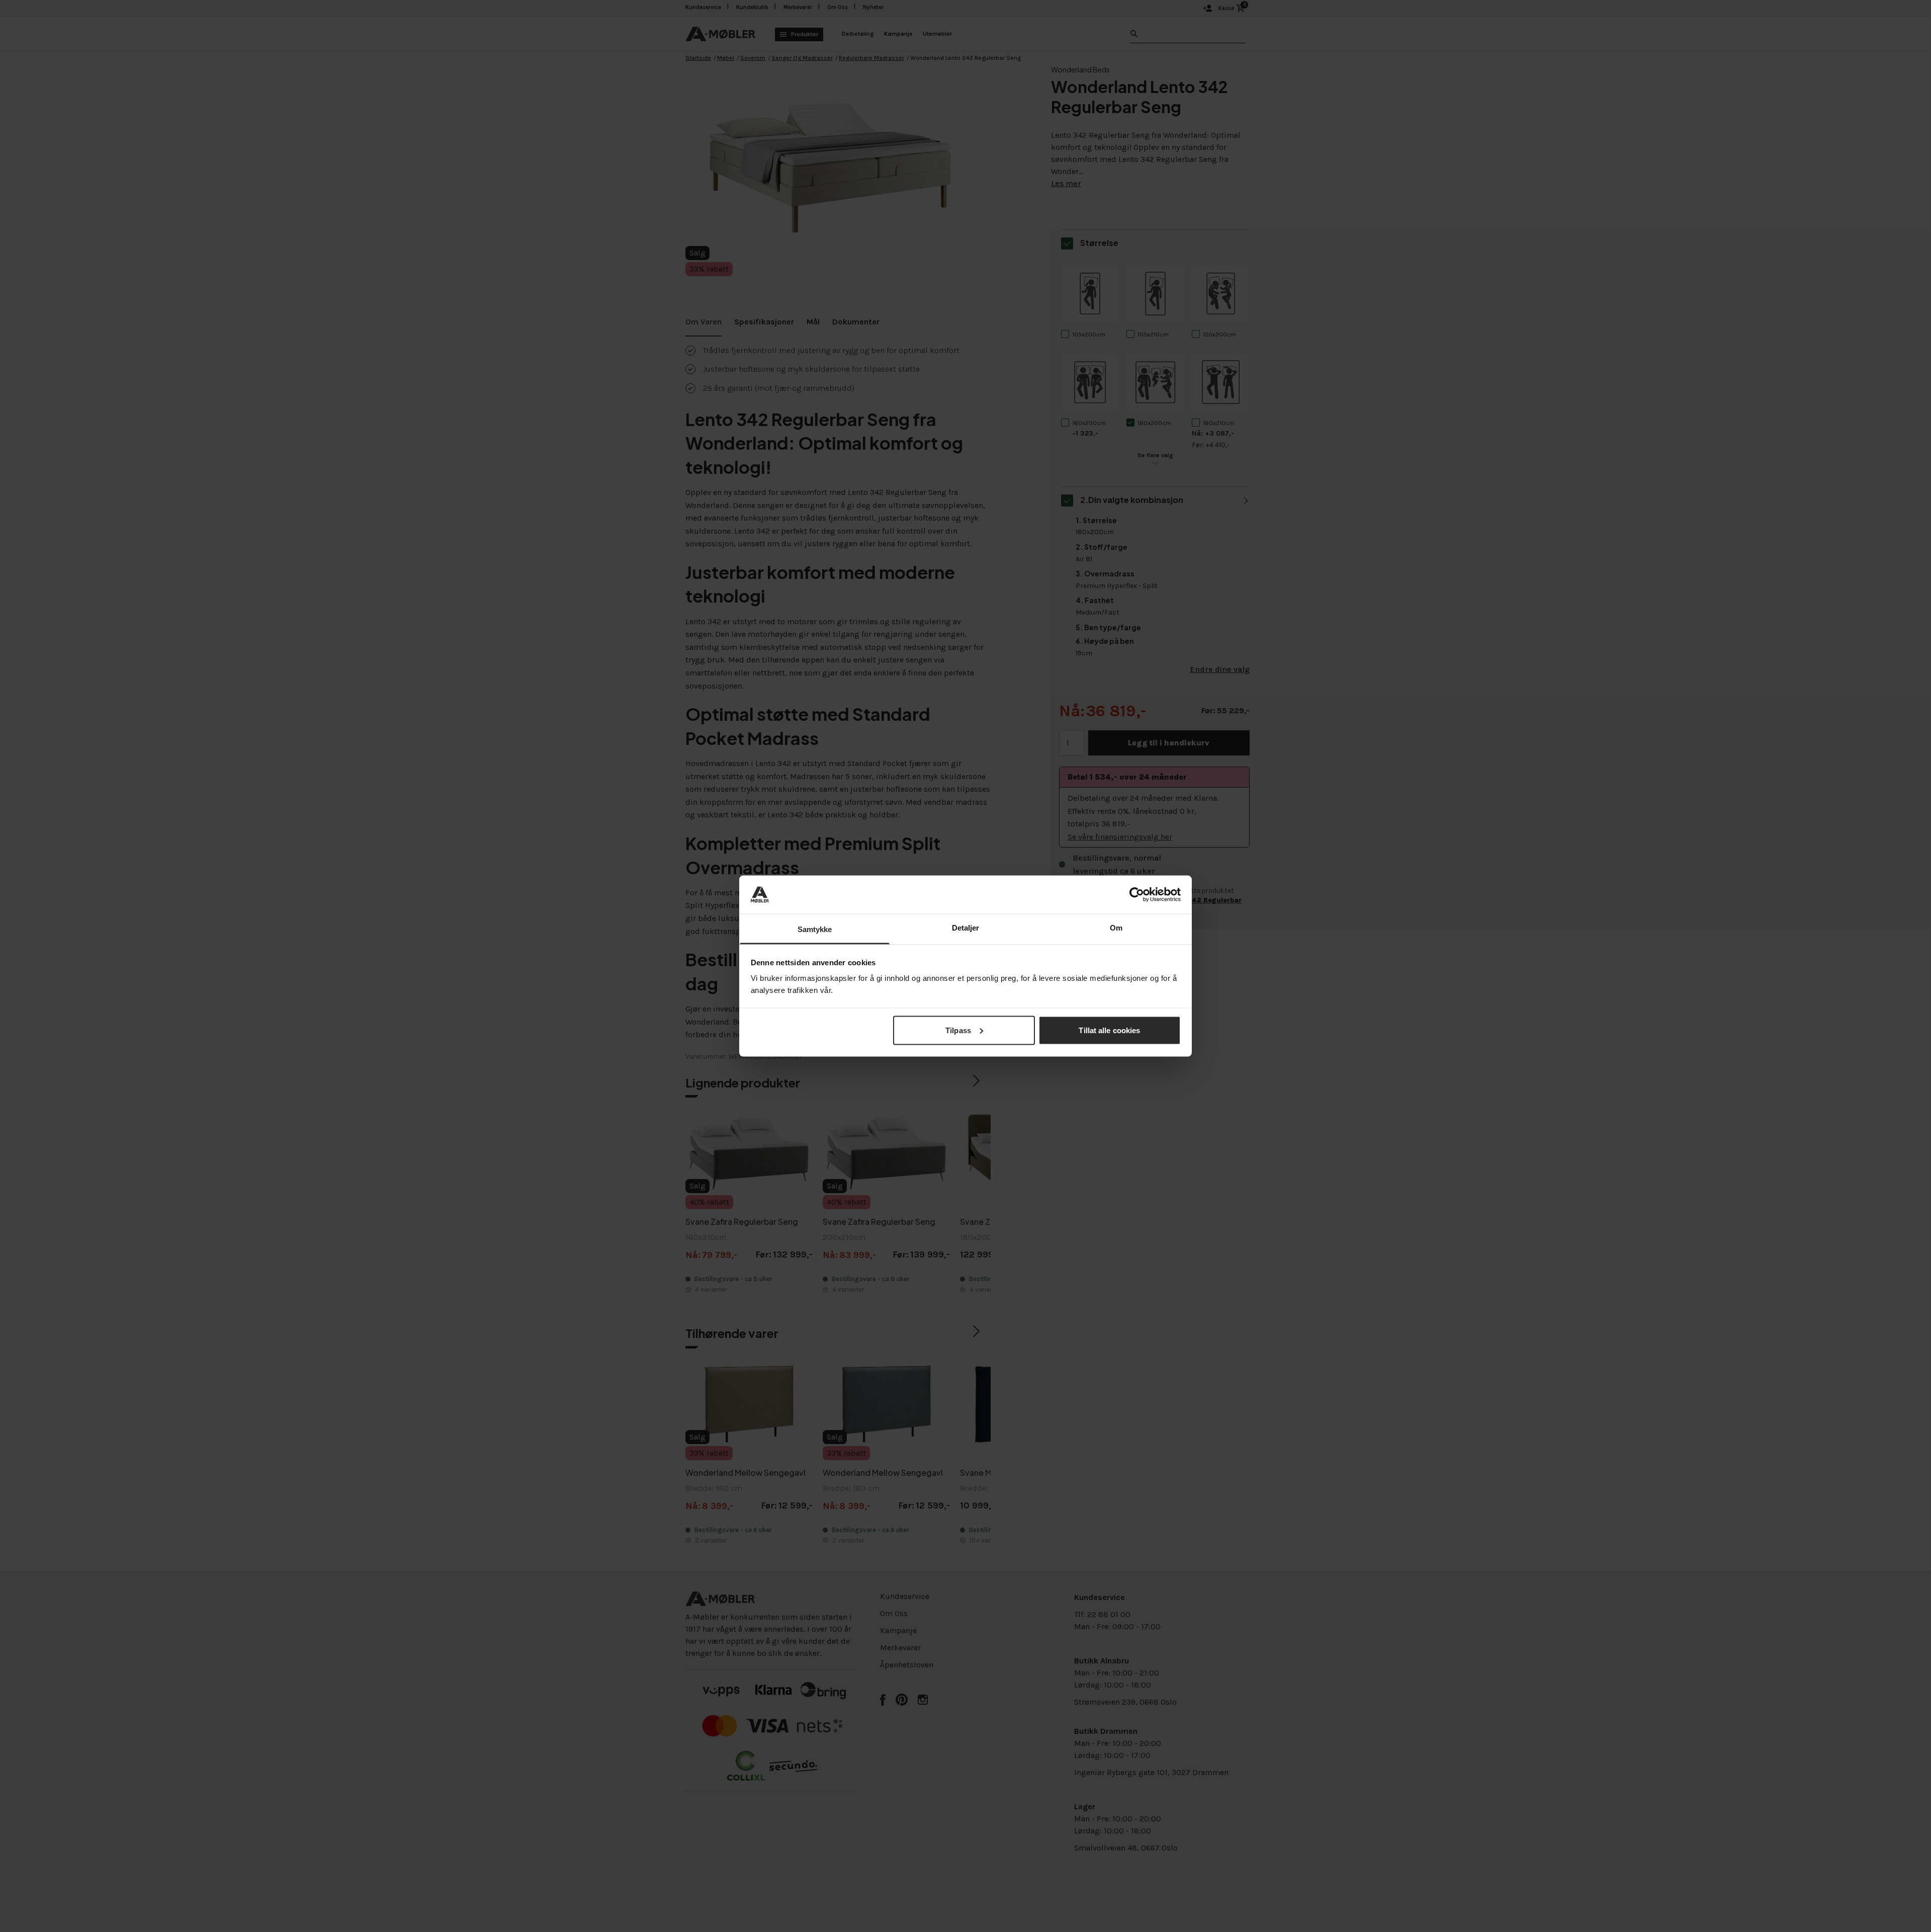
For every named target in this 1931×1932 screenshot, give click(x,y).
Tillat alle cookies (1109, 1030)
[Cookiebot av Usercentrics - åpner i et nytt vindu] (1137, 894)
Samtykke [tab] (815, 929)
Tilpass (958, 1030)
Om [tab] (1116, 928)
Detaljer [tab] (966, 928)
